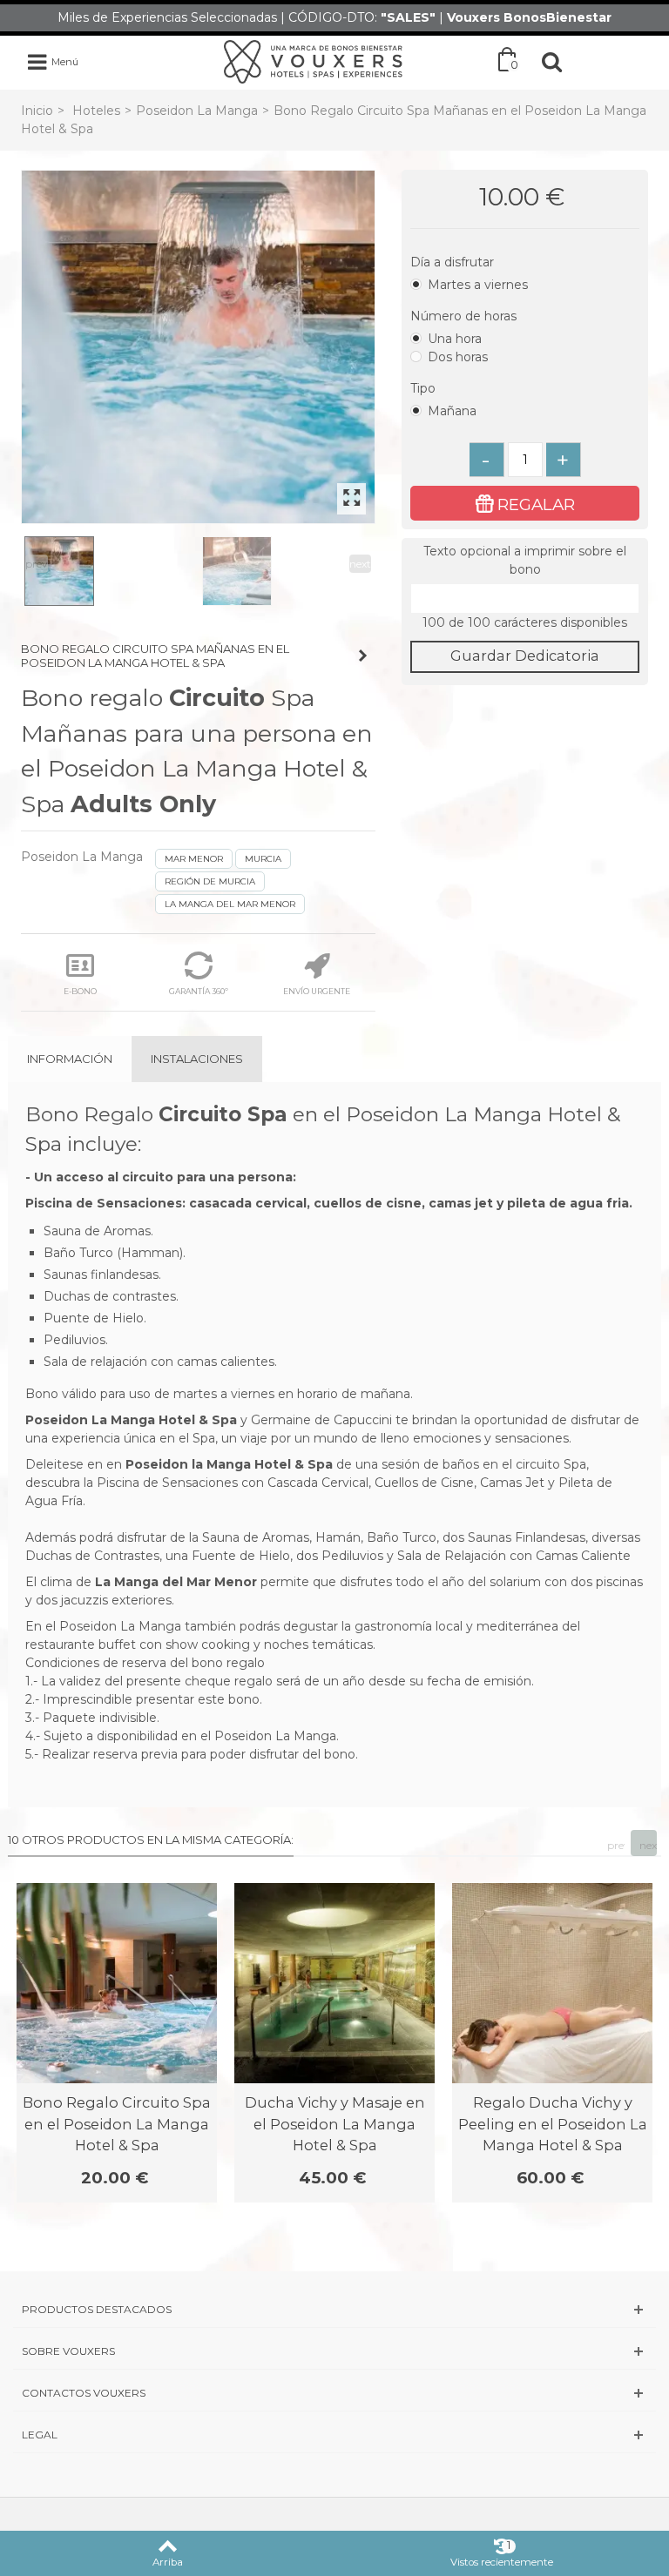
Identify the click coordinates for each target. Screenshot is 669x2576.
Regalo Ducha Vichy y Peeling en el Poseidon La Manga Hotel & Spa (553, 2124)
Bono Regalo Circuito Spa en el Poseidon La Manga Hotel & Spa (117, 2124)
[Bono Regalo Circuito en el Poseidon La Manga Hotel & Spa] (198, 347)
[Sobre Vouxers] (334, 2351)
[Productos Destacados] (334, 2309)
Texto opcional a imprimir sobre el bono (525, 560)
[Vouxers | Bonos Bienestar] (313, 61)
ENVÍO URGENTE (317, 991)
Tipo (425, 388)
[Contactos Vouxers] (334, 2393)
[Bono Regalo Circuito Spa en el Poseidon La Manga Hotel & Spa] (117, 1983)
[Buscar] (551, 62)
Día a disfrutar (454, 262)
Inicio (37, 111)
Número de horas (465, 316)
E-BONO (80, 991)
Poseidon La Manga (197, 111)
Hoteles (96, 111)
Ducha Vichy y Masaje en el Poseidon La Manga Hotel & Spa (335, 2124)
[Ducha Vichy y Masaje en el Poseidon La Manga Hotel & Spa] (334, 1983)
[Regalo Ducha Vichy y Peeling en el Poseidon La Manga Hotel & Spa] (552, 1983)
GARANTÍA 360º (199, 991)
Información (70, 1059)
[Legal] (334, 2435)
